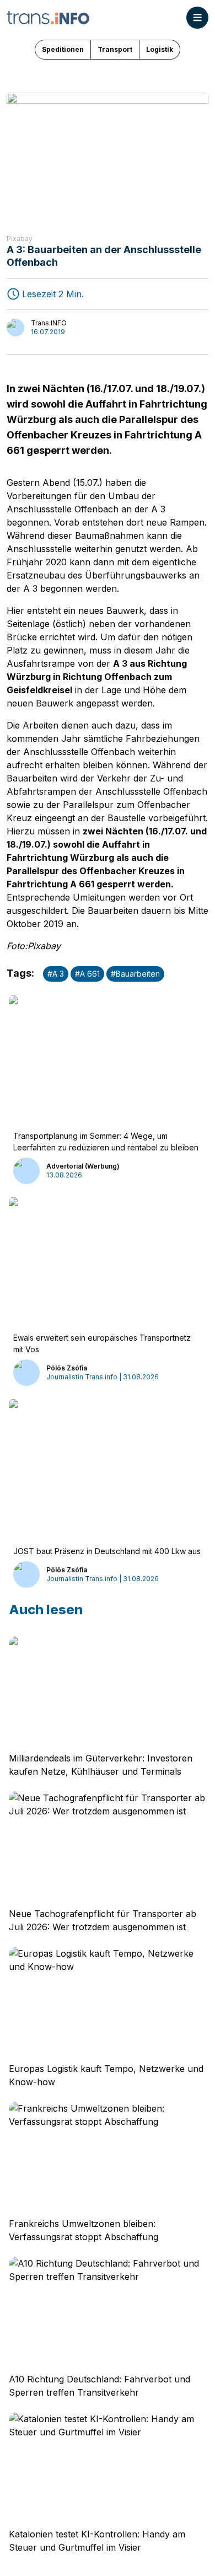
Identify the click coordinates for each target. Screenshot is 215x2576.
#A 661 (87, 974)
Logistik (160, 49)
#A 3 (56, 974)
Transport (115, 49)
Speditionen (63, 49)
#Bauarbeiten (135, 974)
